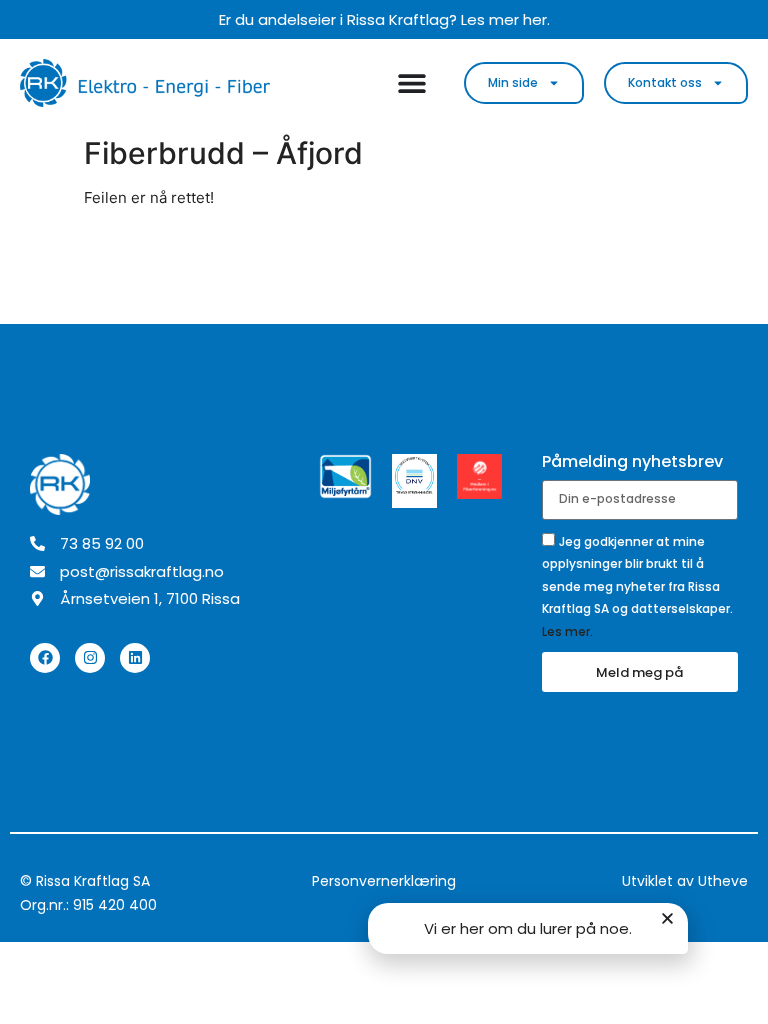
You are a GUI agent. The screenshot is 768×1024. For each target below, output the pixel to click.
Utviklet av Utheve (685, 881)
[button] (667, 918)
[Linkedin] (135, 658)
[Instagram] (90, 658)
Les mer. (567, 630)
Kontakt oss (665, 82)
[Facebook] (45, 658)
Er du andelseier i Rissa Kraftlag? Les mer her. (384, 19)
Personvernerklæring (384, 881)
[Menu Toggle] (412, 83)
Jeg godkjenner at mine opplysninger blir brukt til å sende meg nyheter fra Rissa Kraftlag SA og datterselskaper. (637, 585)
